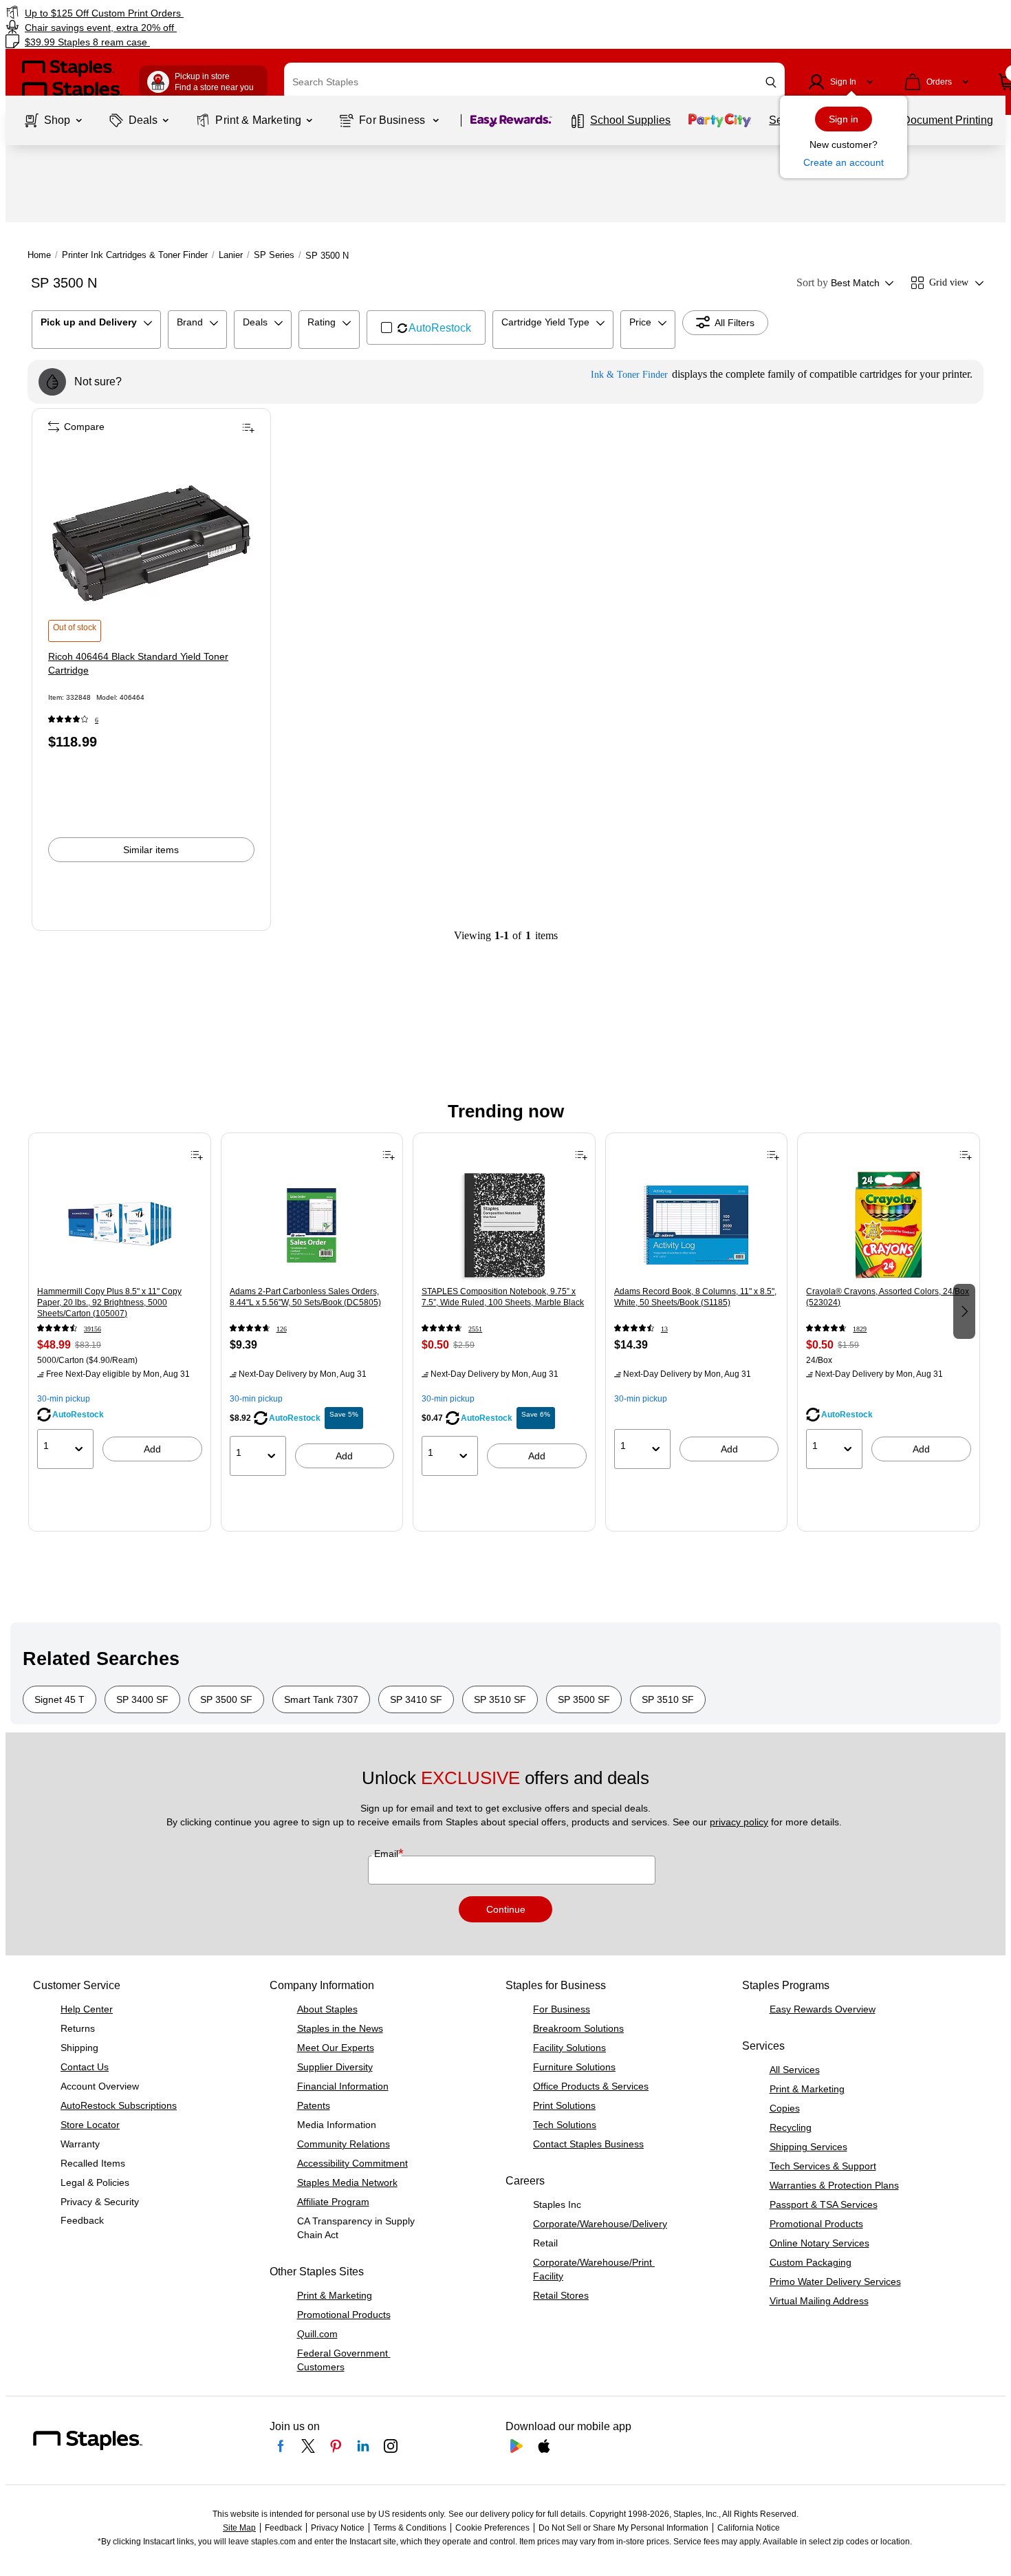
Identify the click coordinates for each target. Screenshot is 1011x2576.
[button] (771, 82)
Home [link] (39, 255)
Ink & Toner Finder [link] (629, 375)
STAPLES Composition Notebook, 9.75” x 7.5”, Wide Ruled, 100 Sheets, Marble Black (503, 1297)
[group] (120, 1310)
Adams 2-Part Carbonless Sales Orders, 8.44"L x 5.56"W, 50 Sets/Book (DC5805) (305, 1297)
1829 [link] (860, 1329)
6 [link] (97, 720)
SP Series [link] (274, 255)
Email (388, 1854)
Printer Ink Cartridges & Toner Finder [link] (135, 255)
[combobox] (534, 82)
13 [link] (664, 1329)
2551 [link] (475, 1329)
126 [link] (282, 1329)
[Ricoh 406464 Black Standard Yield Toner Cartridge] (151, 543)
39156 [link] (93, 1329)
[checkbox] (426, 328)
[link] (172, 13)
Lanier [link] (231, 255)
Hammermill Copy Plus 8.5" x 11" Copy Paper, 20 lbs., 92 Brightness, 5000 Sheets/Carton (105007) (109, 1302)
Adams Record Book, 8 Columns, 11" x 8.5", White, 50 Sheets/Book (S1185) (695, 1297)
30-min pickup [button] (64, 1399)
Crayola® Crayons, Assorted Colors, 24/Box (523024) (888, 1297)
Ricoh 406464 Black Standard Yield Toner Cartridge (138, 663)
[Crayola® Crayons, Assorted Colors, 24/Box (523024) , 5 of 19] (889, 1225)
